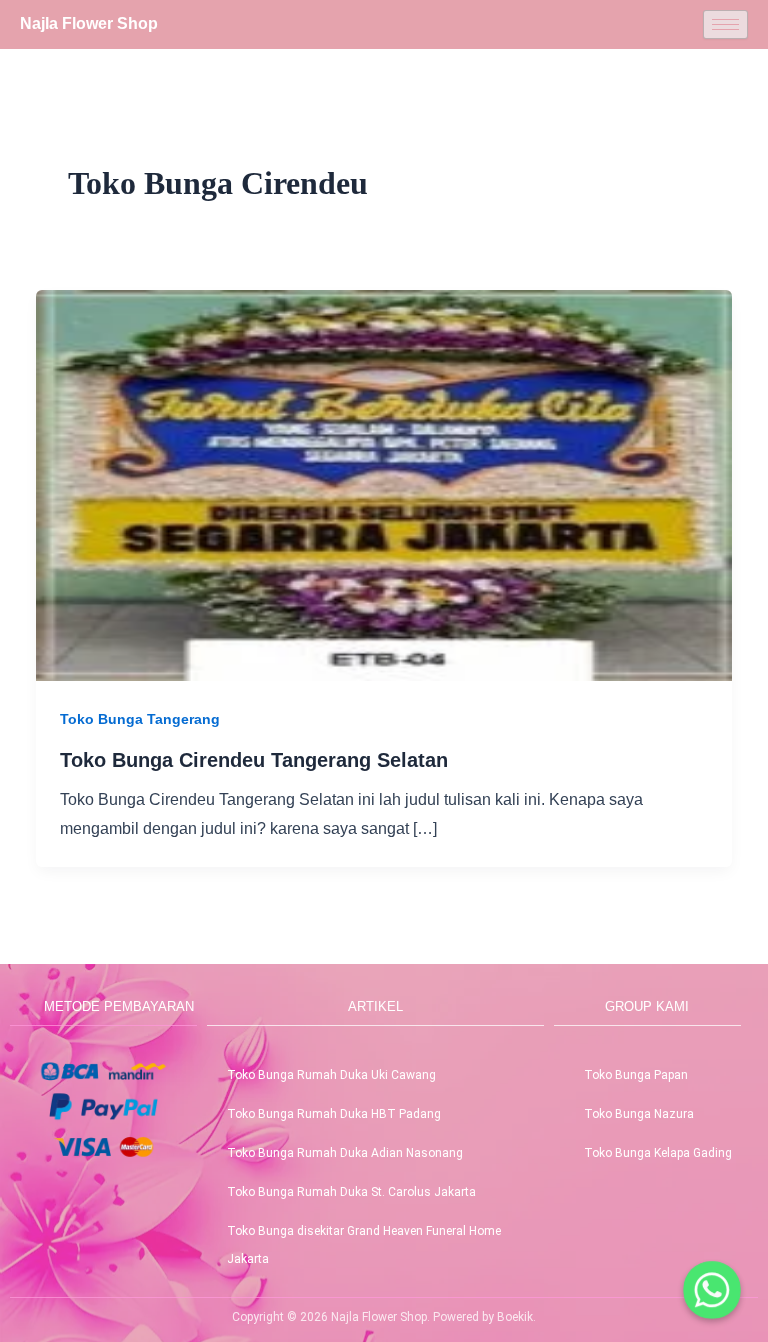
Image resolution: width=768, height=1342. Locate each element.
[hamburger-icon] (725, 24)
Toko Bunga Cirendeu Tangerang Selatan (254, 760)
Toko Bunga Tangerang (140, 719)
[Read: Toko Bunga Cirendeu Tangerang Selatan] (384, 484)
